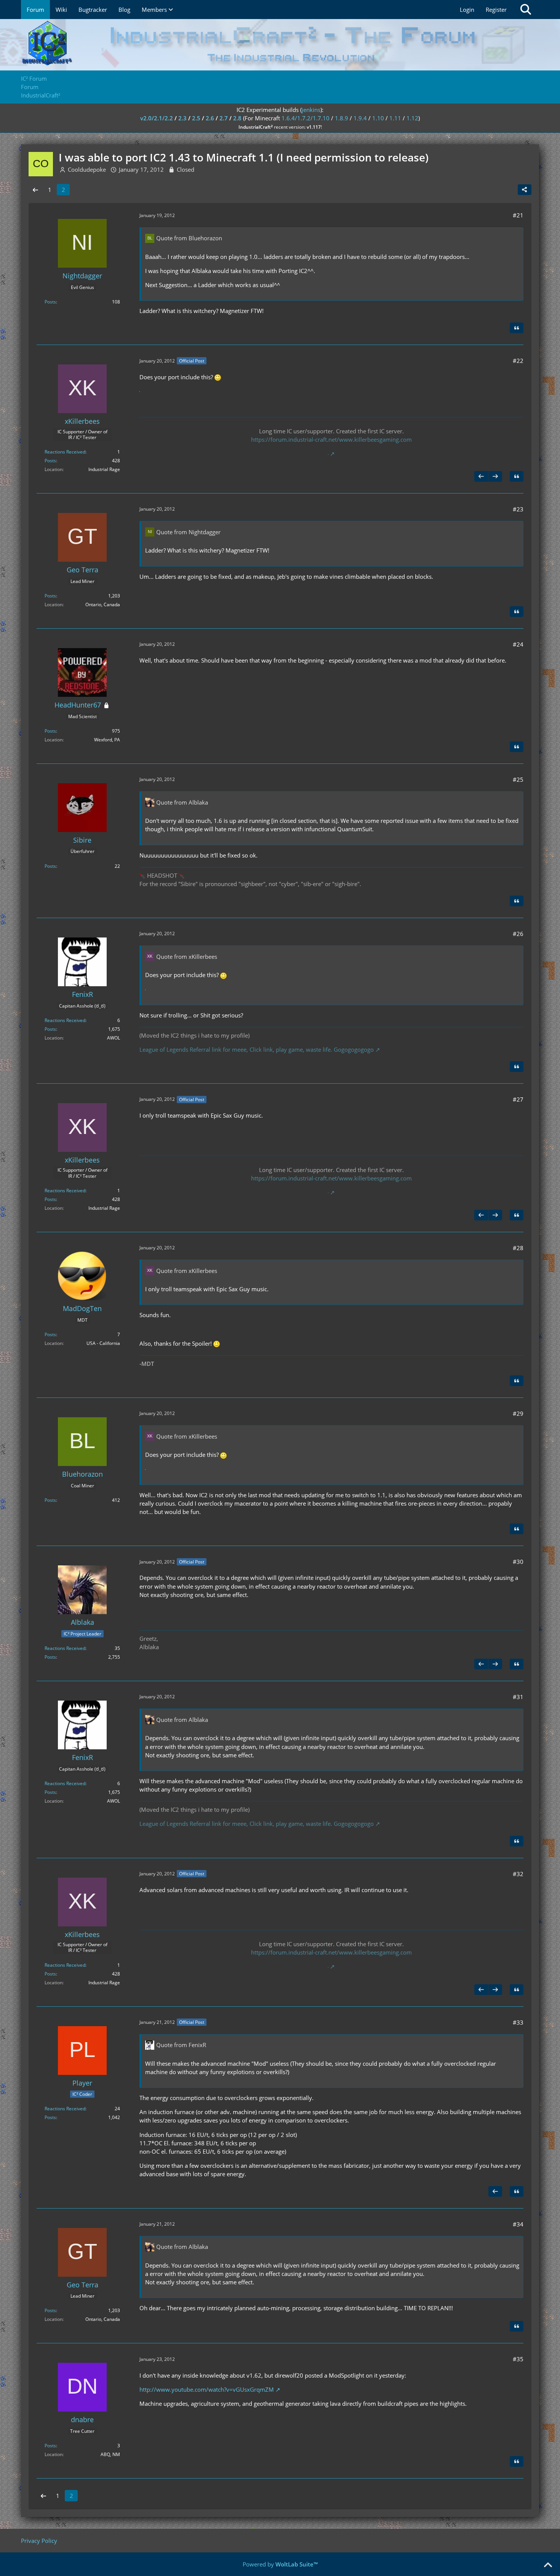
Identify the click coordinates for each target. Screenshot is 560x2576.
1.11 (395, 118)
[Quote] (517, 328)
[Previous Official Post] (481, 476)
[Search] (526, 10)
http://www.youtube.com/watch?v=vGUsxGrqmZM (207, 2389)
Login (467, 10)
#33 (518, 2022)
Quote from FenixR (181, 2045)
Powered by (280, 2564)
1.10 (378, 118)
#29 (518, 1413)
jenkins (311, 110)
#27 (518, 1099)
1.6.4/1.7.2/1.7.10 (306, 118)
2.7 (224, 118)
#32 (518, 1874)
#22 (518, 361)
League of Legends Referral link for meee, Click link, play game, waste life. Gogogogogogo (257, 1049)
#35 (518, 2359)
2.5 (196, 118)
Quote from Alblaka (182, 802)
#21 (518, 215)
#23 (518, 509)
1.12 (412, 118)
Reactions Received (65, 452)
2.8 (237, 118)
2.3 (182, 118)
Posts (50, 302)
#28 (518, 1248)
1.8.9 (342, 118)
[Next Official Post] (495, 476)
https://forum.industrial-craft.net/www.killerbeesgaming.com (331, 439)
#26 (518, 934)
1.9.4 (360, 118)
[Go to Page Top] (548, 2565)
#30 (518, 1562)
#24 (518, 644)
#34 (518, 2224)
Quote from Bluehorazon (189, 238)
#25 (518, 779)
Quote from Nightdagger (188, 532)
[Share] (525, 190)
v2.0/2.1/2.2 (157, 118)
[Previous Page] (35, 190)
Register (496, 10)
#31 (518, 1697)
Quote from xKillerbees (187, 957)
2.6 (210, 118)
